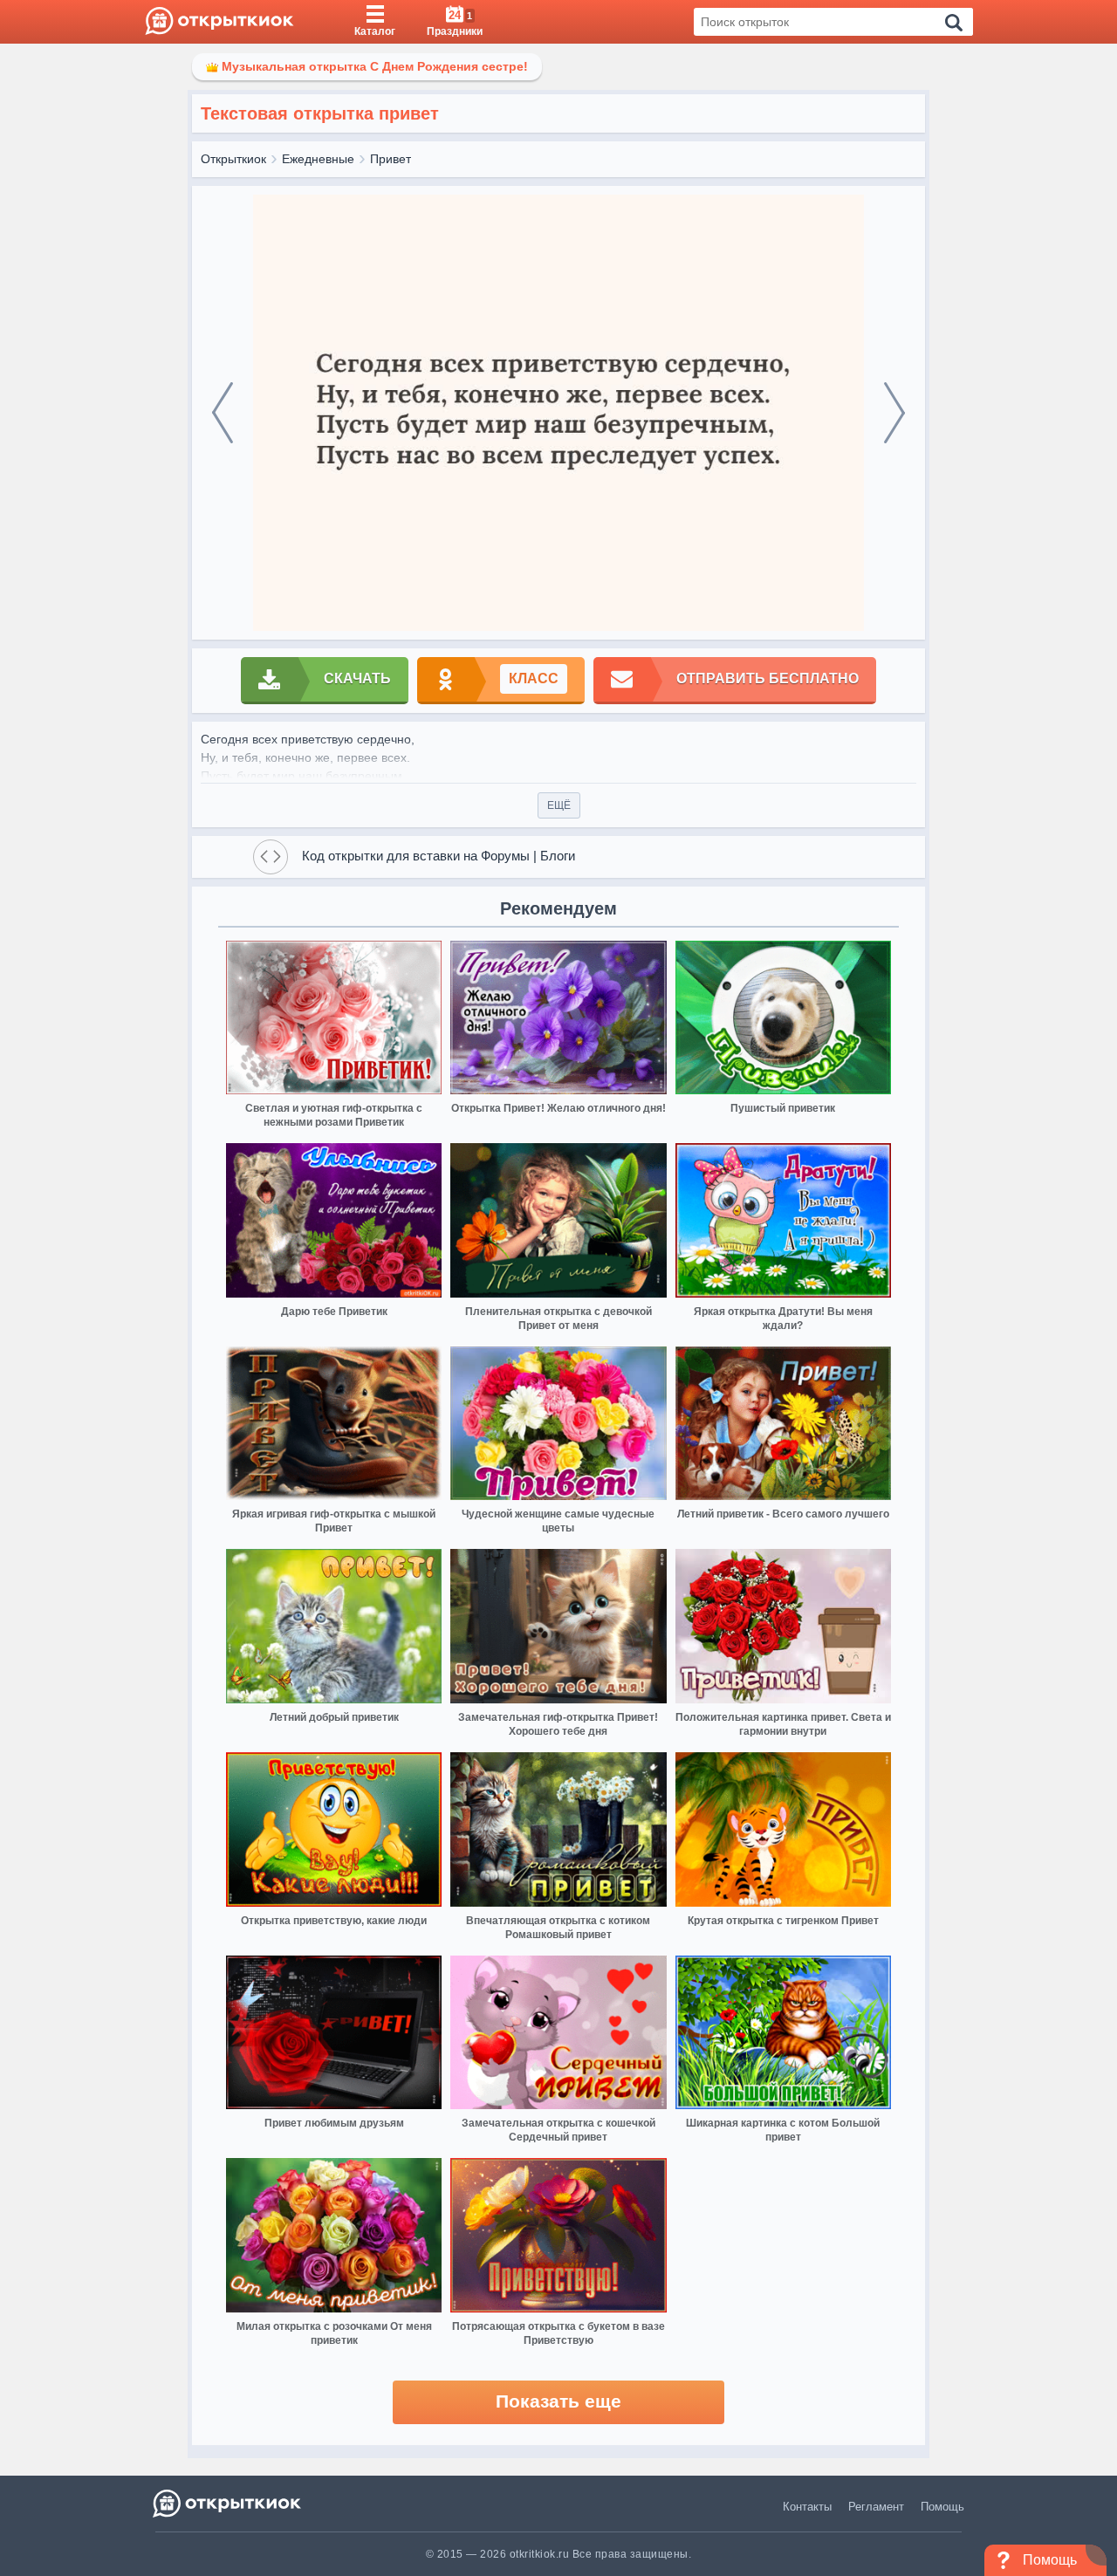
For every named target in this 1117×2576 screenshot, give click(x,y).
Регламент (876, 2507)
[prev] (223, 413)
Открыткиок (233, 159)
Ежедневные (318, 159)
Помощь (942, 2507)
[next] (894, 413)
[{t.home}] (228, 2503)
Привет (391, 159)
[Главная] (219, 22)
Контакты (807, 2507)
